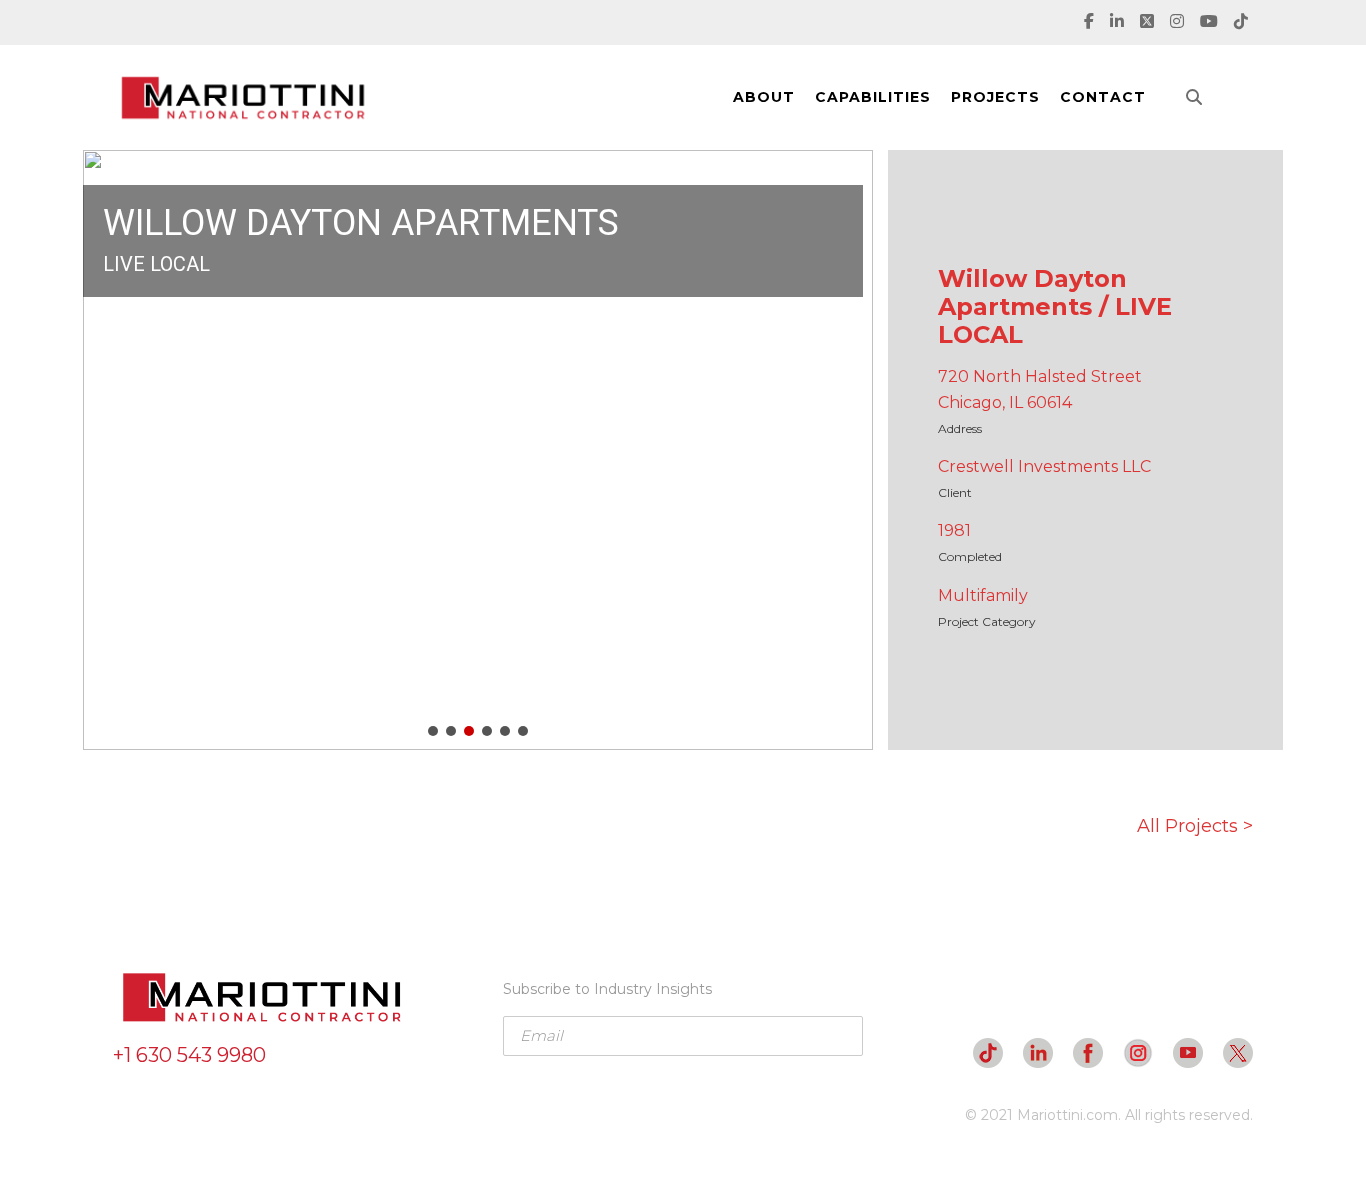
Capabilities (873, 97)
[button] (114, 450)
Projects (995, 97)
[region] (478, 450)
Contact (1103, 97)
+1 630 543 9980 (189, 1055)
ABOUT (764, 97)
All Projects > (1195, 826)
